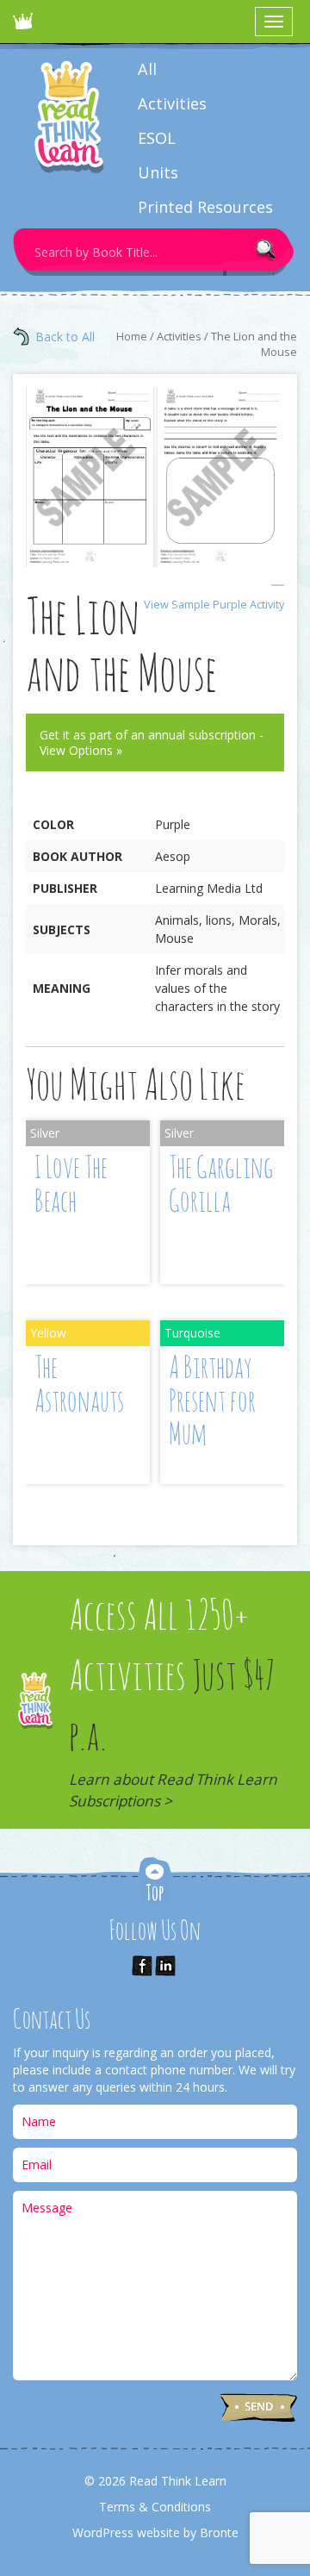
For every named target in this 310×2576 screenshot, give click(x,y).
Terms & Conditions (155, 2507)
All (147, 69)
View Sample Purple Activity (214, 605)
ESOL (157, 138)
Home (132, 336)
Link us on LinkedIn (165, 1966)
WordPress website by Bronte (155, 2532)
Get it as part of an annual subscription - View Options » (152, 742)
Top (155, 1883)
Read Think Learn (26, 26)
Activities (172, 103)
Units (158, 172)
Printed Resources (205, 207)
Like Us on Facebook (142, 1966)
